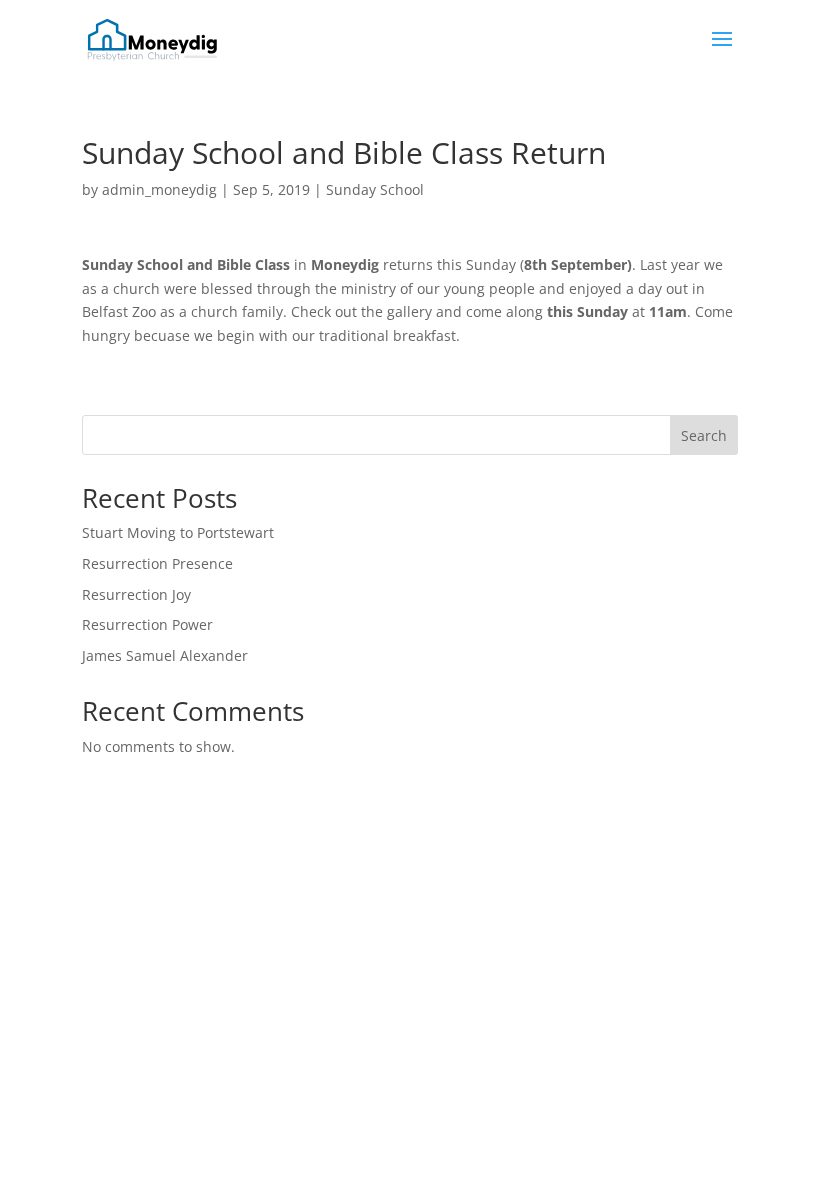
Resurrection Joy (136, 594)
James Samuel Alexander (165, 655)
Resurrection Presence (157, 563)
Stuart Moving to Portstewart (178, 532)
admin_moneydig (159, 189)
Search (704, 435)
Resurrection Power (147, 624)
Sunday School (375, 189)
